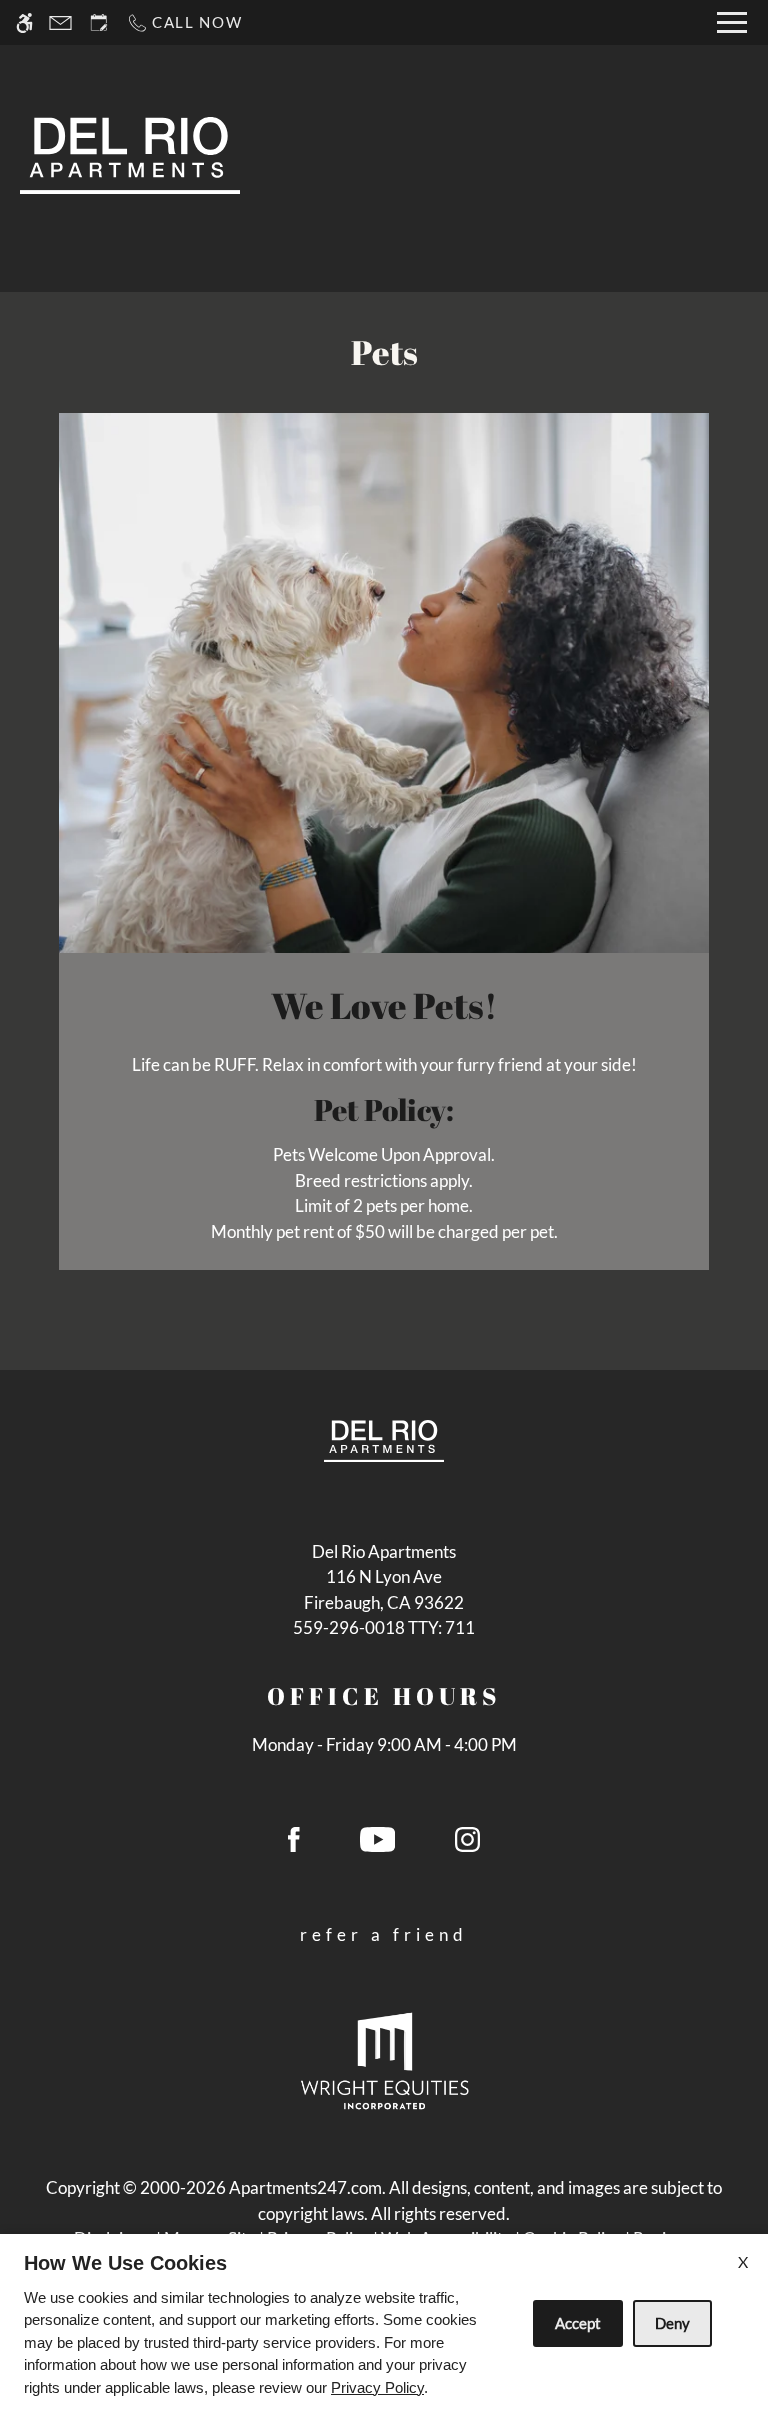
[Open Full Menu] (732, 22)
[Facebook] (294, 1847)
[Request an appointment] (99, 22)
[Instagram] (467, 1847)
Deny (672, 2323)
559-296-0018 (384, 1627)
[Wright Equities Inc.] (384, 2059)
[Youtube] (377, 1847)
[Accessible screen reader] (24, 22)
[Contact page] (60, 22)
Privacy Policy (377, 2387)
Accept (578, 2323)
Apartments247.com (305, 2187)
